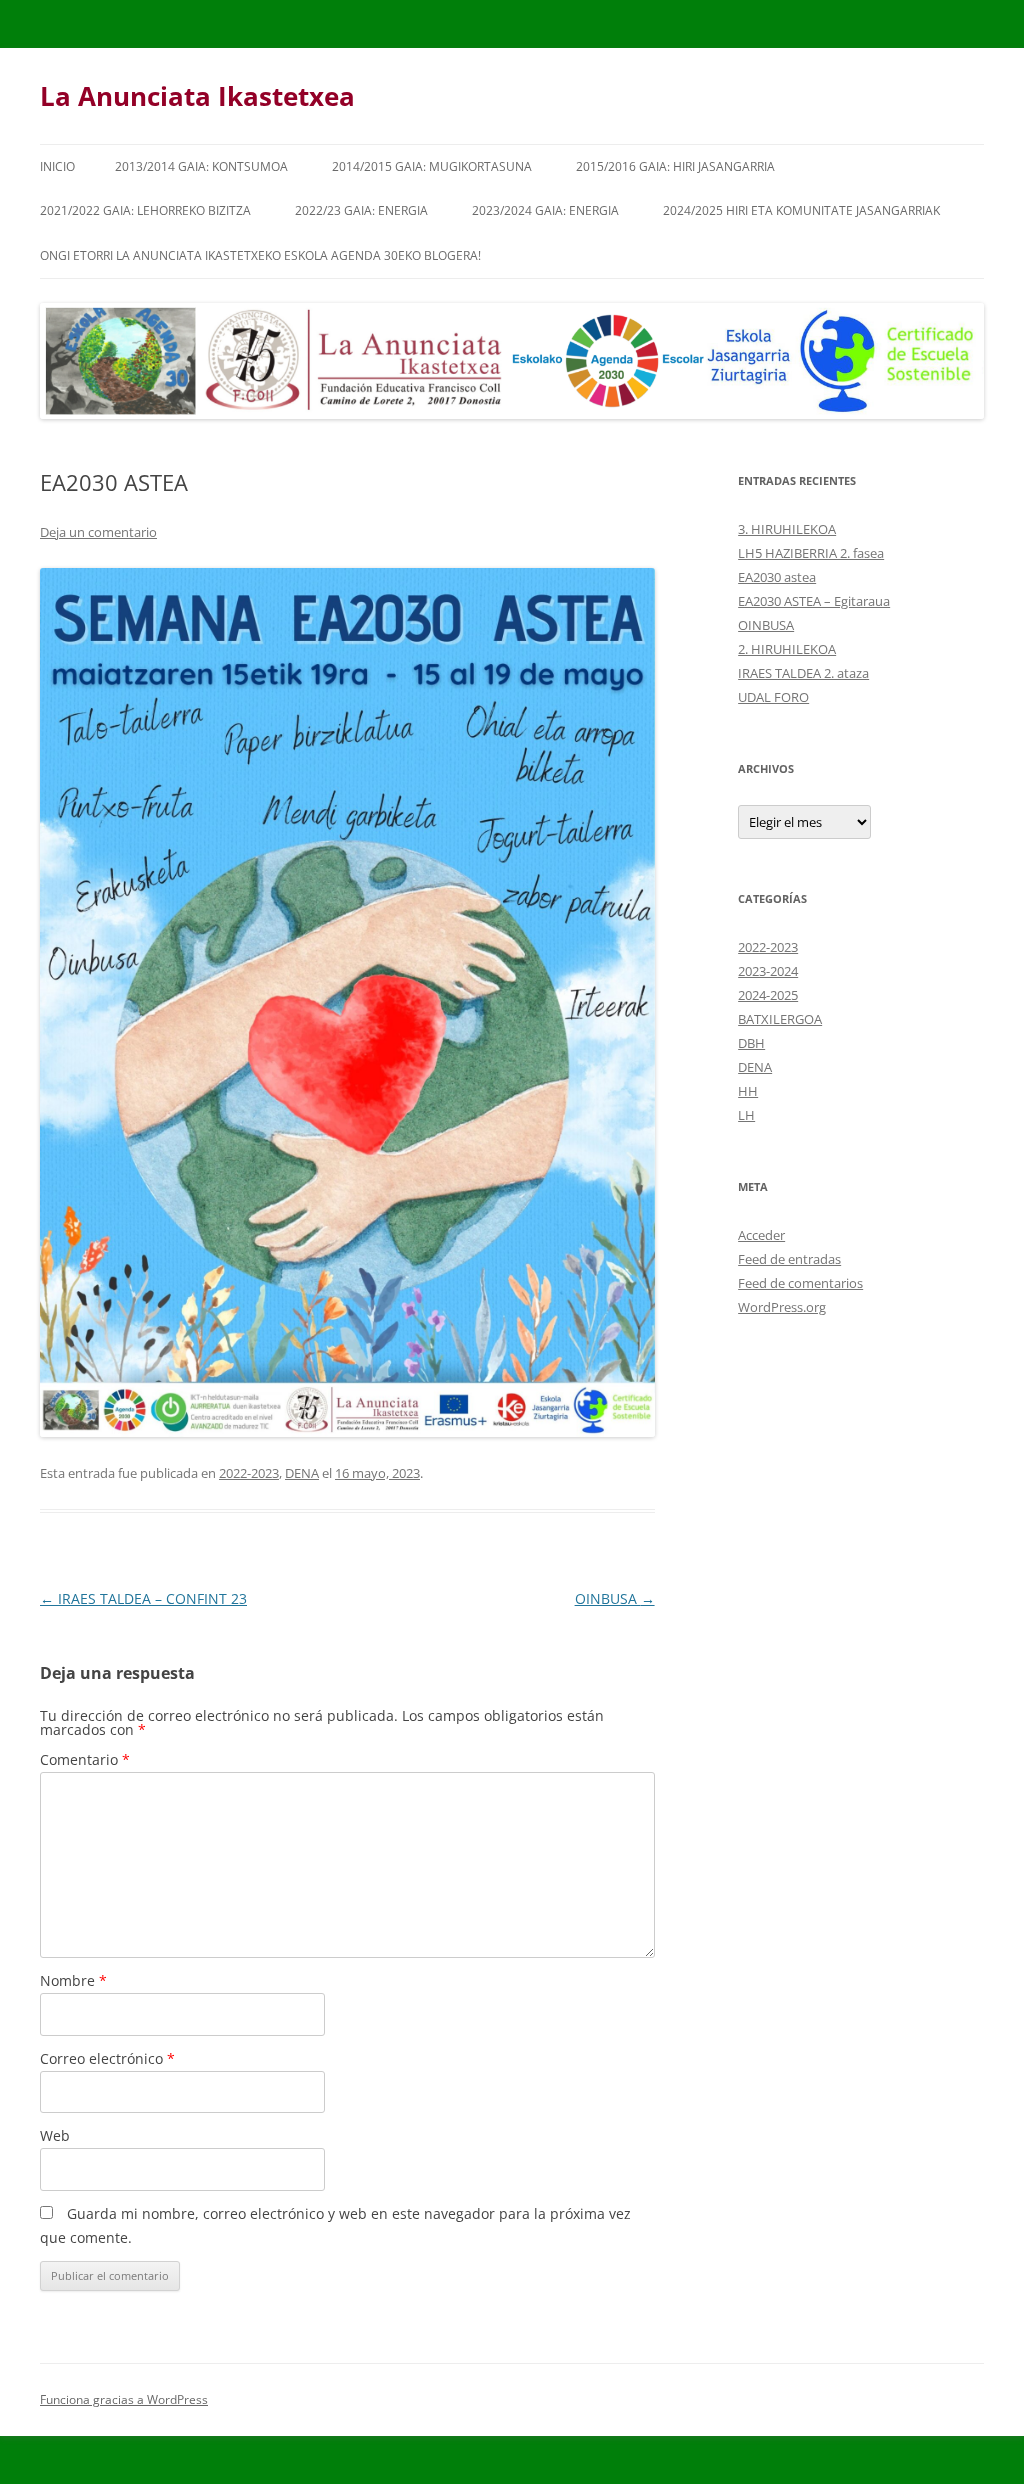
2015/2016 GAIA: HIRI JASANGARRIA (675, 166)
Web (55, 2135)
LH (746, 1115)
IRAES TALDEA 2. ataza (803, 673)
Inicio (57, 166)
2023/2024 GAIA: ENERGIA (545, 210)
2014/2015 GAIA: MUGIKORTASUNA (432, 166)
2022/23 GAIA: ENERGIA (361, 210)
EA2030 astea (777, 577)
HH (748, 1091)
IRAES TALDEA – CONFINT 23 (143, 1598)
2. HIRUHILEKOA (787, 649)
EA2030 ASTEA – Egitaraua (814, 601)
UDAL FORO (773, 697)
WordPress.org (782, 1307)
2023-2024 (768, 971)
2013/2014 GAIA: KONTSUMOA (201, 166)
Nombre (73, 1980)
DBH (751, 1043)
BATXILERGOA (780, 1019)
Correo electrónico (107, 2058)
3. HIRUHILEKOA (787, 529)
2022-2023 (249, 1473)
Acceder (761, 1235)
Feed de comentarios (800, 1283)
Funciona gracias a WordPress (124, 2399)
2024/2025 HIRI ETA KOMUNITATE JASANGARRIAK (801, 210)
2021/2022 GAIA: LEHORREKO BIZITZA (145, 210)
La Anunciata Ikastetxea (197, 96)
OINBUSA (615, 1598)
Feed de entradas (789, 1259)
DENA (302, 1473)
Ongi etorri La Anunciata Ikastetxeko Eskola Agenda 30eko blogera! (260, 255)
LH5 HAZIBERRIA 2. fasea (811, 553)
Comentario (85, 1759)
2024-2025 (768, 995)
